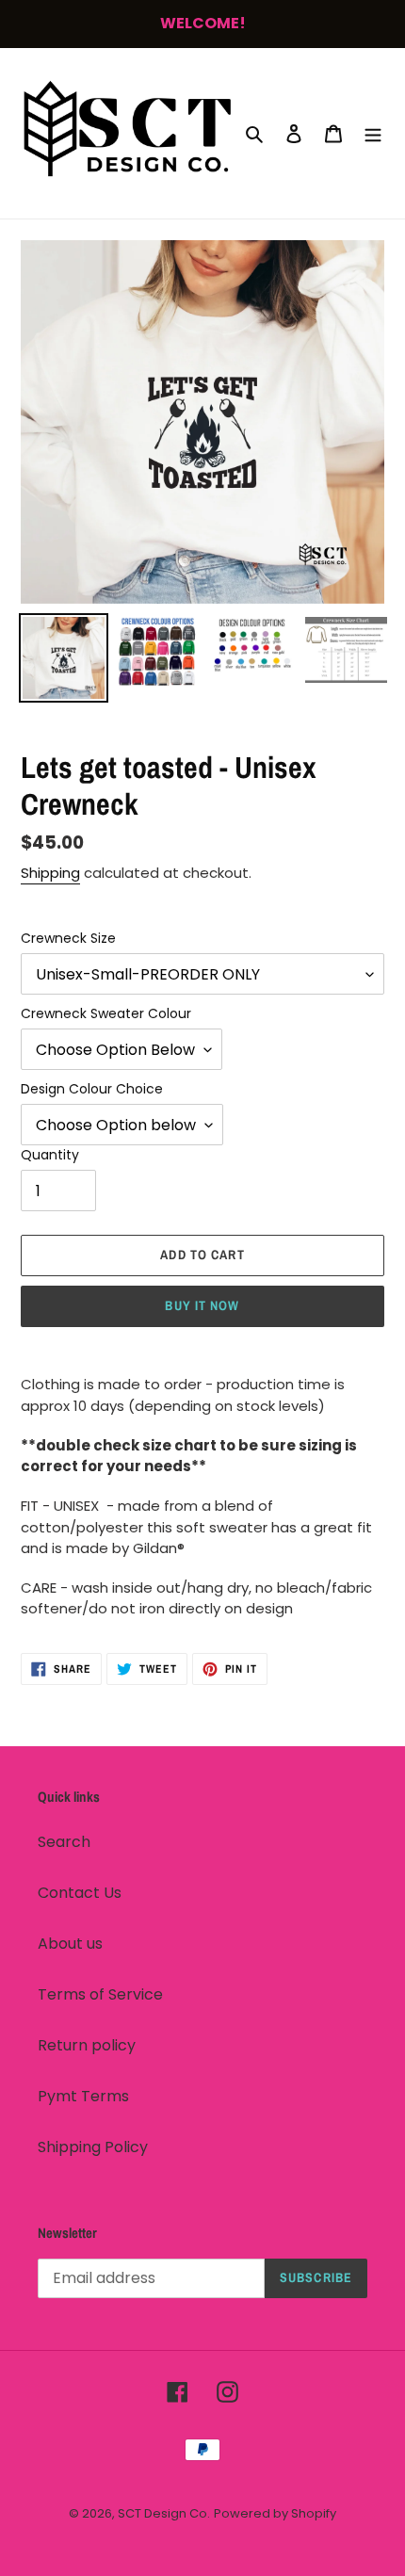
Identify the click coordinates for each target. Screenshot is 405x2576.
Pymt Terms (83, 2096)
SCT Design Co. (164, 2513)
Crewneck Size (68, 938)
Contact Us (80, 1893)
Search (64, 1842)
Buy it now (202, 1305)
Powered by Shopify (275, 2513)
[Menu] (373, 134)
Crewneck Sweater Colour (106, 1013)
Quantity (50, 1155)
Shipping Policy (93, 2147)
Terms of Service (100, 1994)
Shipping (50, 873)
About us (70, 1944)
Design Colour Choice (92, 1089)
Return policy (87, 2045)
